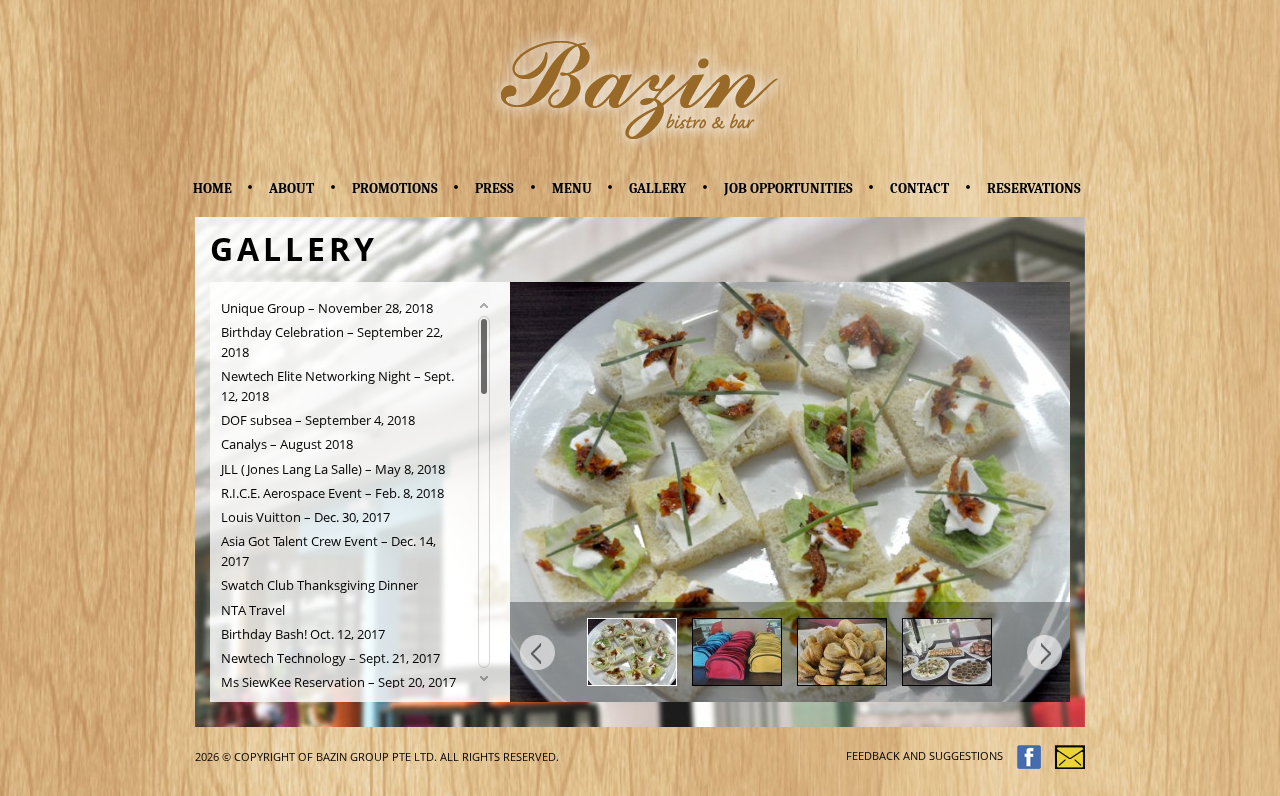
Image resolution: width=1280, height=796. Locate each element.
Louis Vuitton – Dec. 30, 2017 (305, 517)
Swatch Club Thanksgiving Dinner (319, 585)
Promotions (395, 188)
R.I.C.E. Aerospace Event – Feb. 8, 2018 (332, 493)
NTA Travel (253, 610)
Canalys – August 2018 (287, 444)
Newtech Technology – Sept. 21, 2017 (330, 658)
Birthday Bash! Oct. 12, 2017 (303, 634)
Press (494, 188)
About (291, 188)
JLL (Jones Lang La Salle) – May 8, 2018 (333, 469)
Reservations (1034, 188)
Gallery (657, 188)
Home (212, 188)
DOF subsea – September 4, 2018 (318, 420)
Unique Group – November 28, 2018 (327, 308)
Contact (919, 188)
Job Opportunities (788, 188)
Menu (572, 188)
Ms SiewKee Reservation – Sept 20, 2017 (338, 682)
